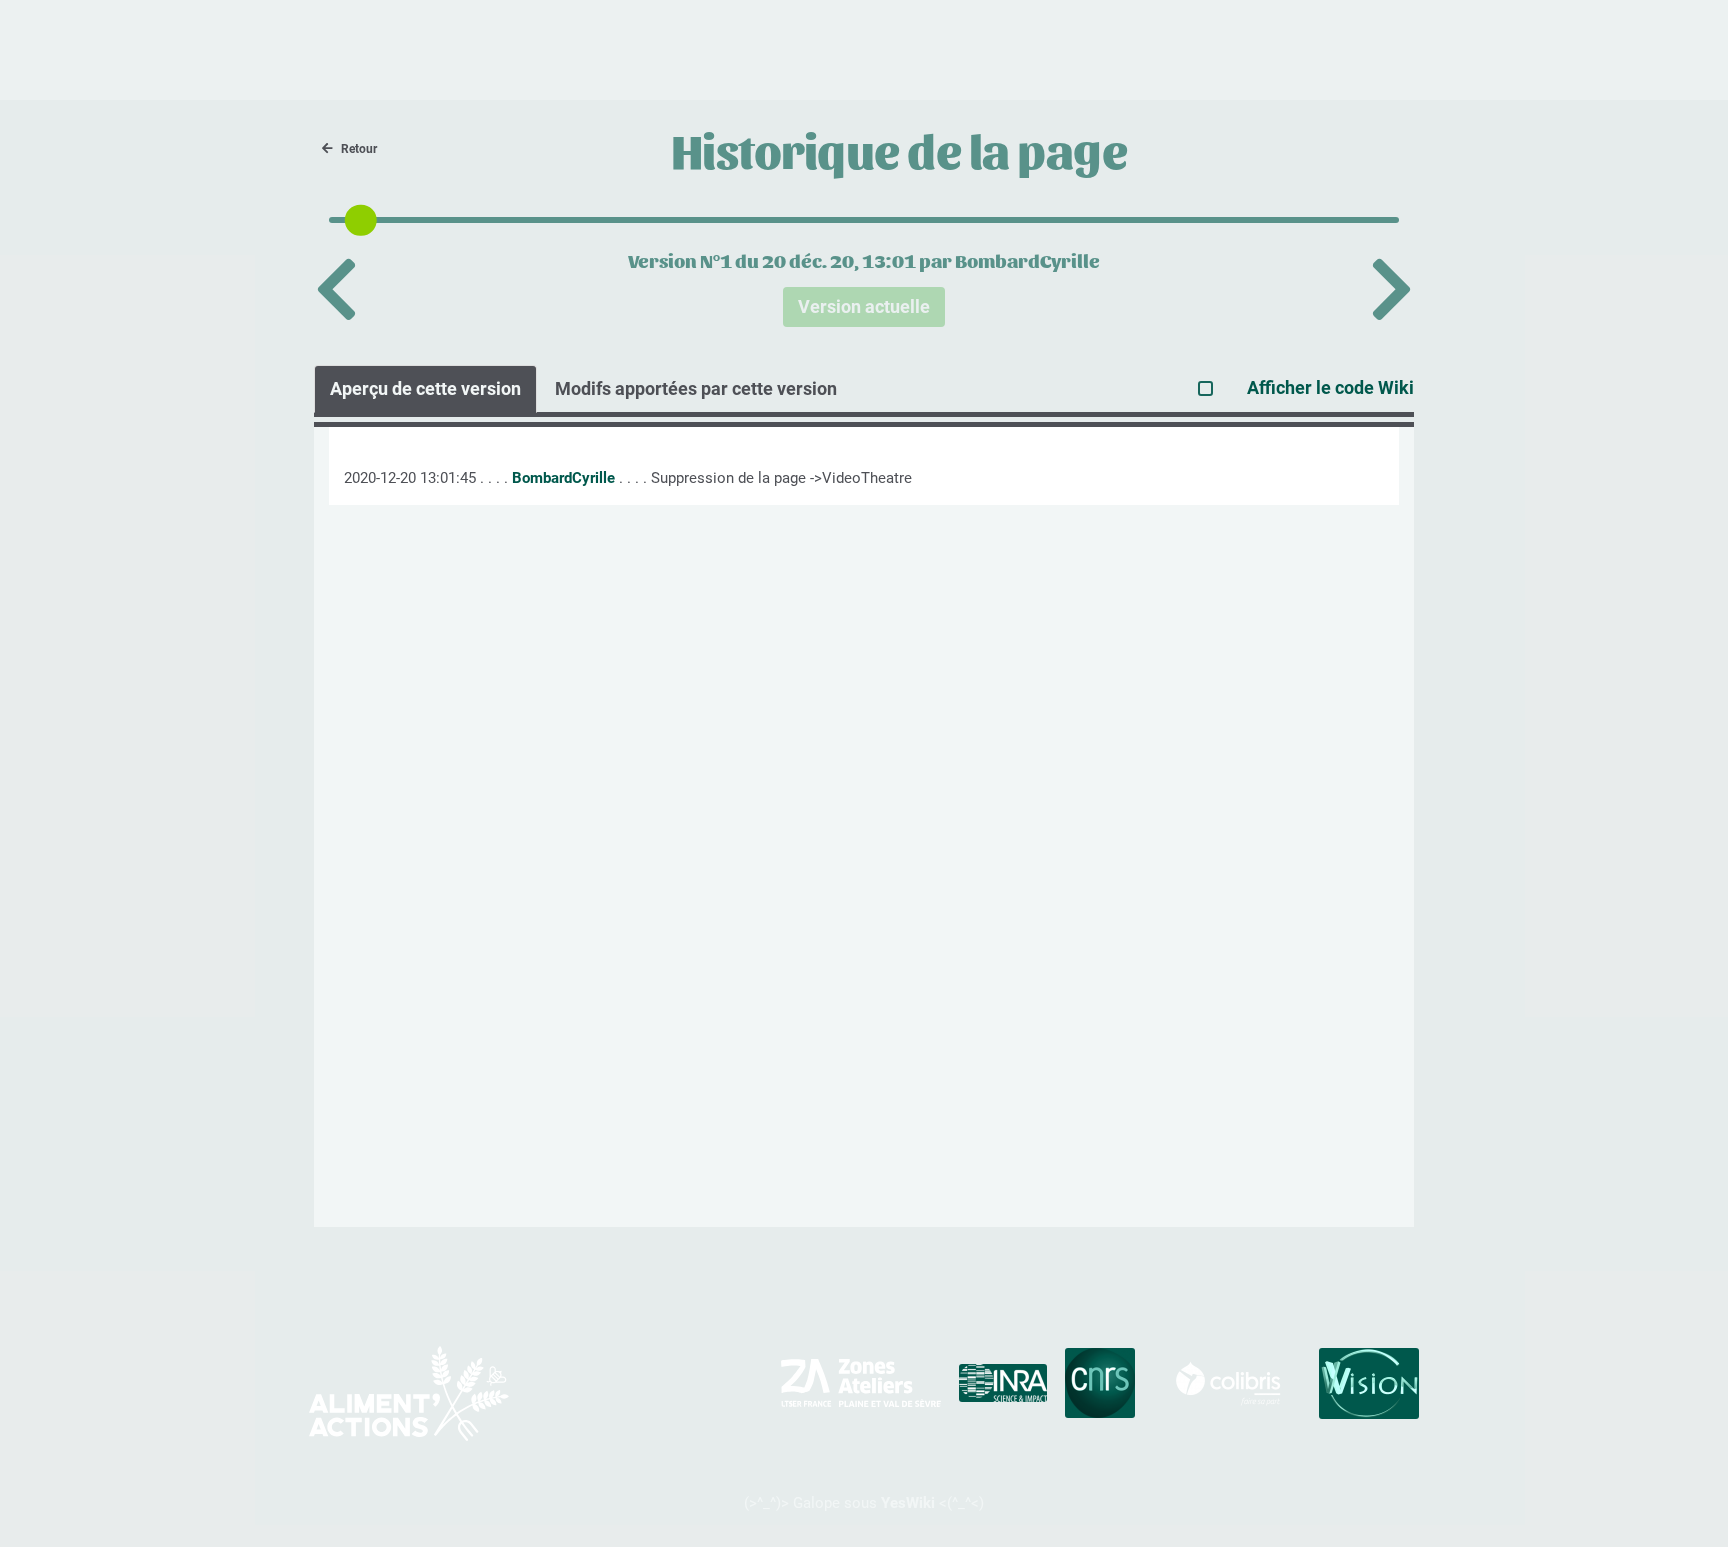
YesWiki (908, 1503)
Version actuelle (864, 306)
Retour (359, 149)
